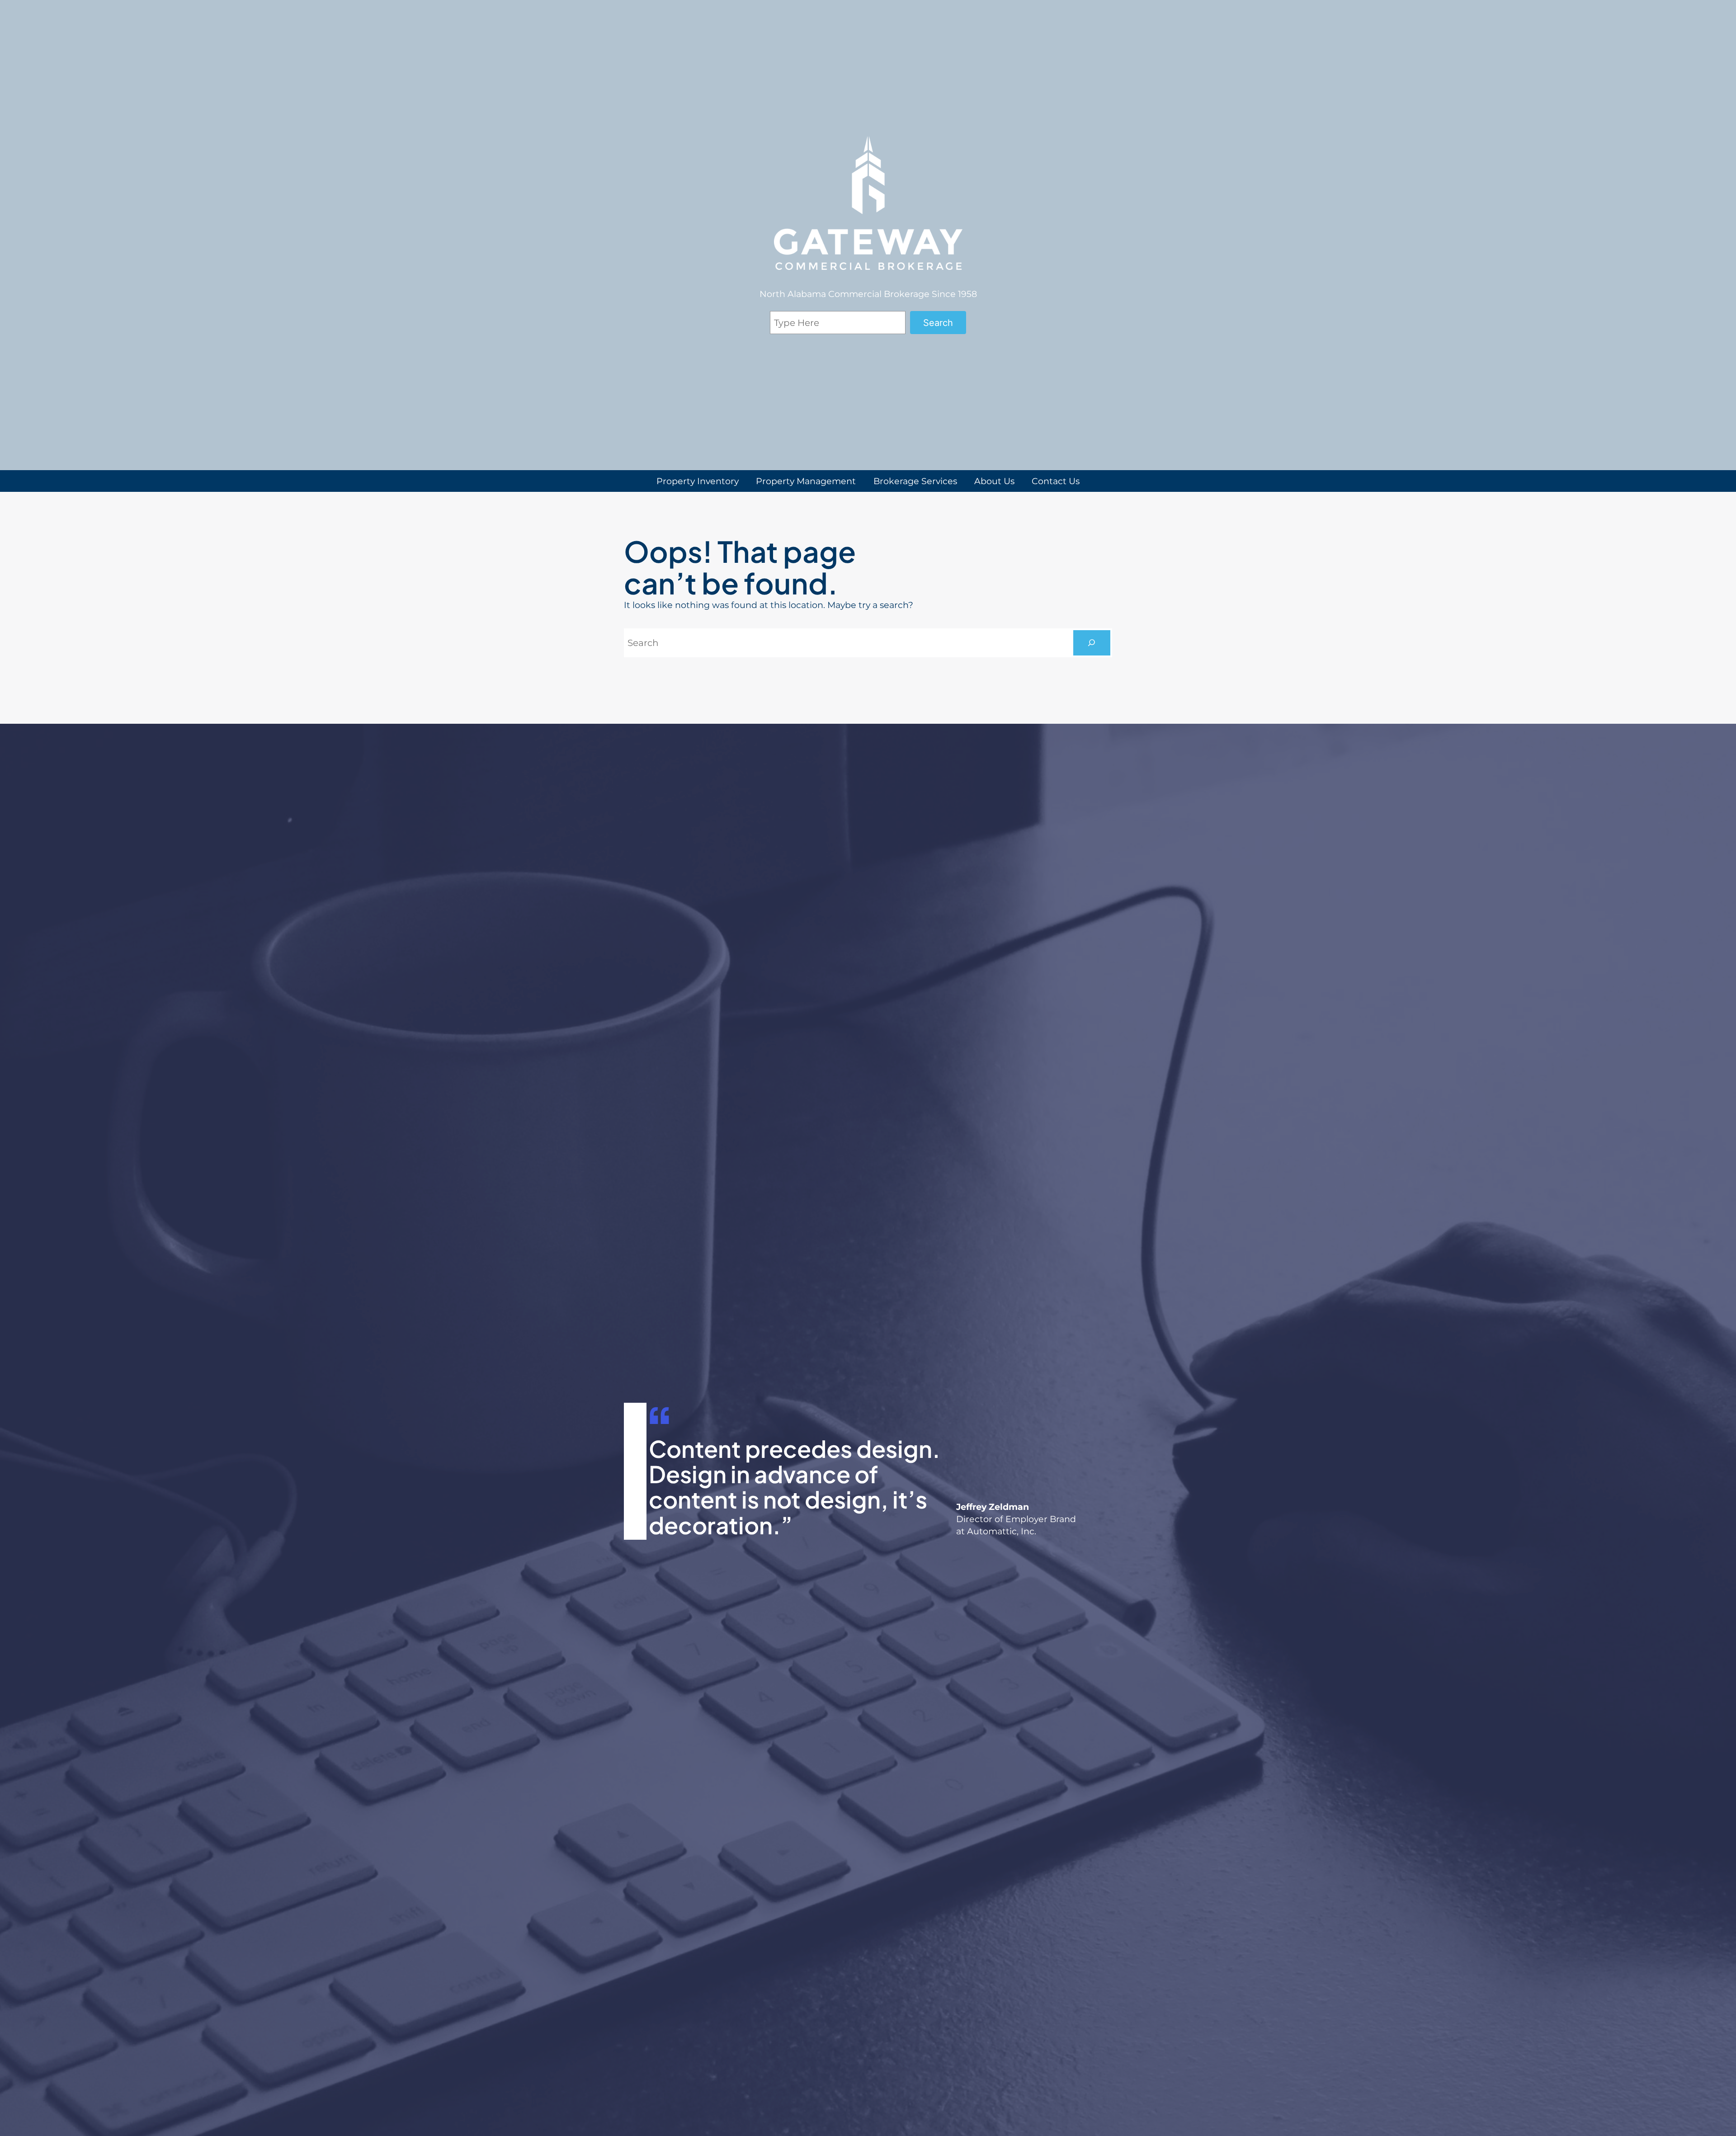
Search (938, 323)
